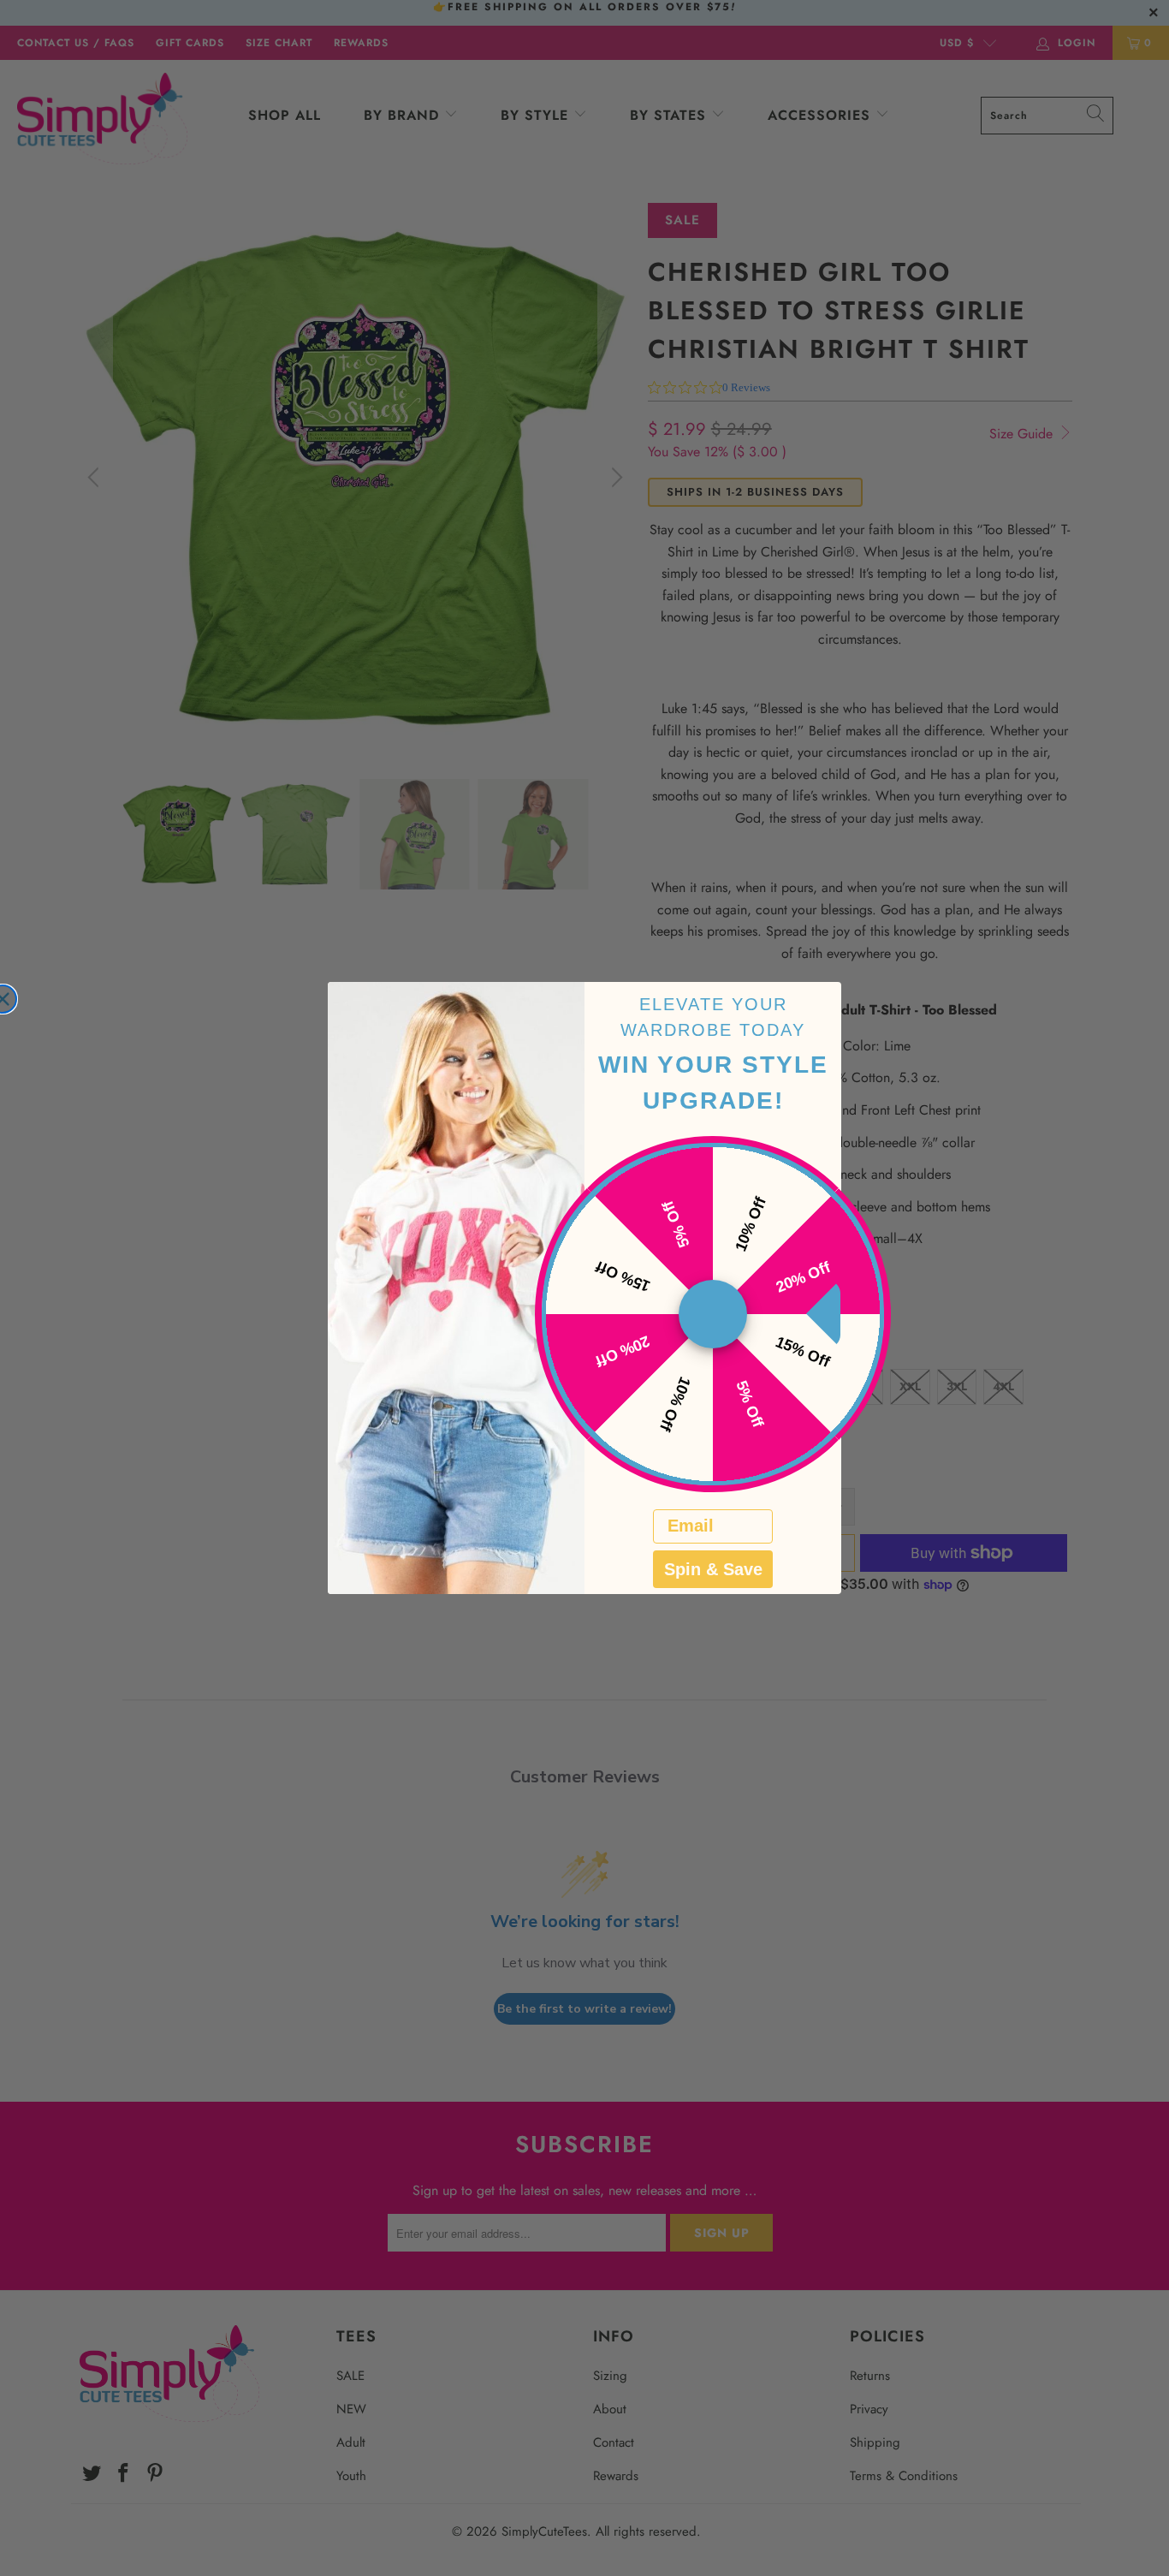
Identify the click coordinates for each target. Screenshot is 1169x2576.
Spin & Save (713, 1569)
